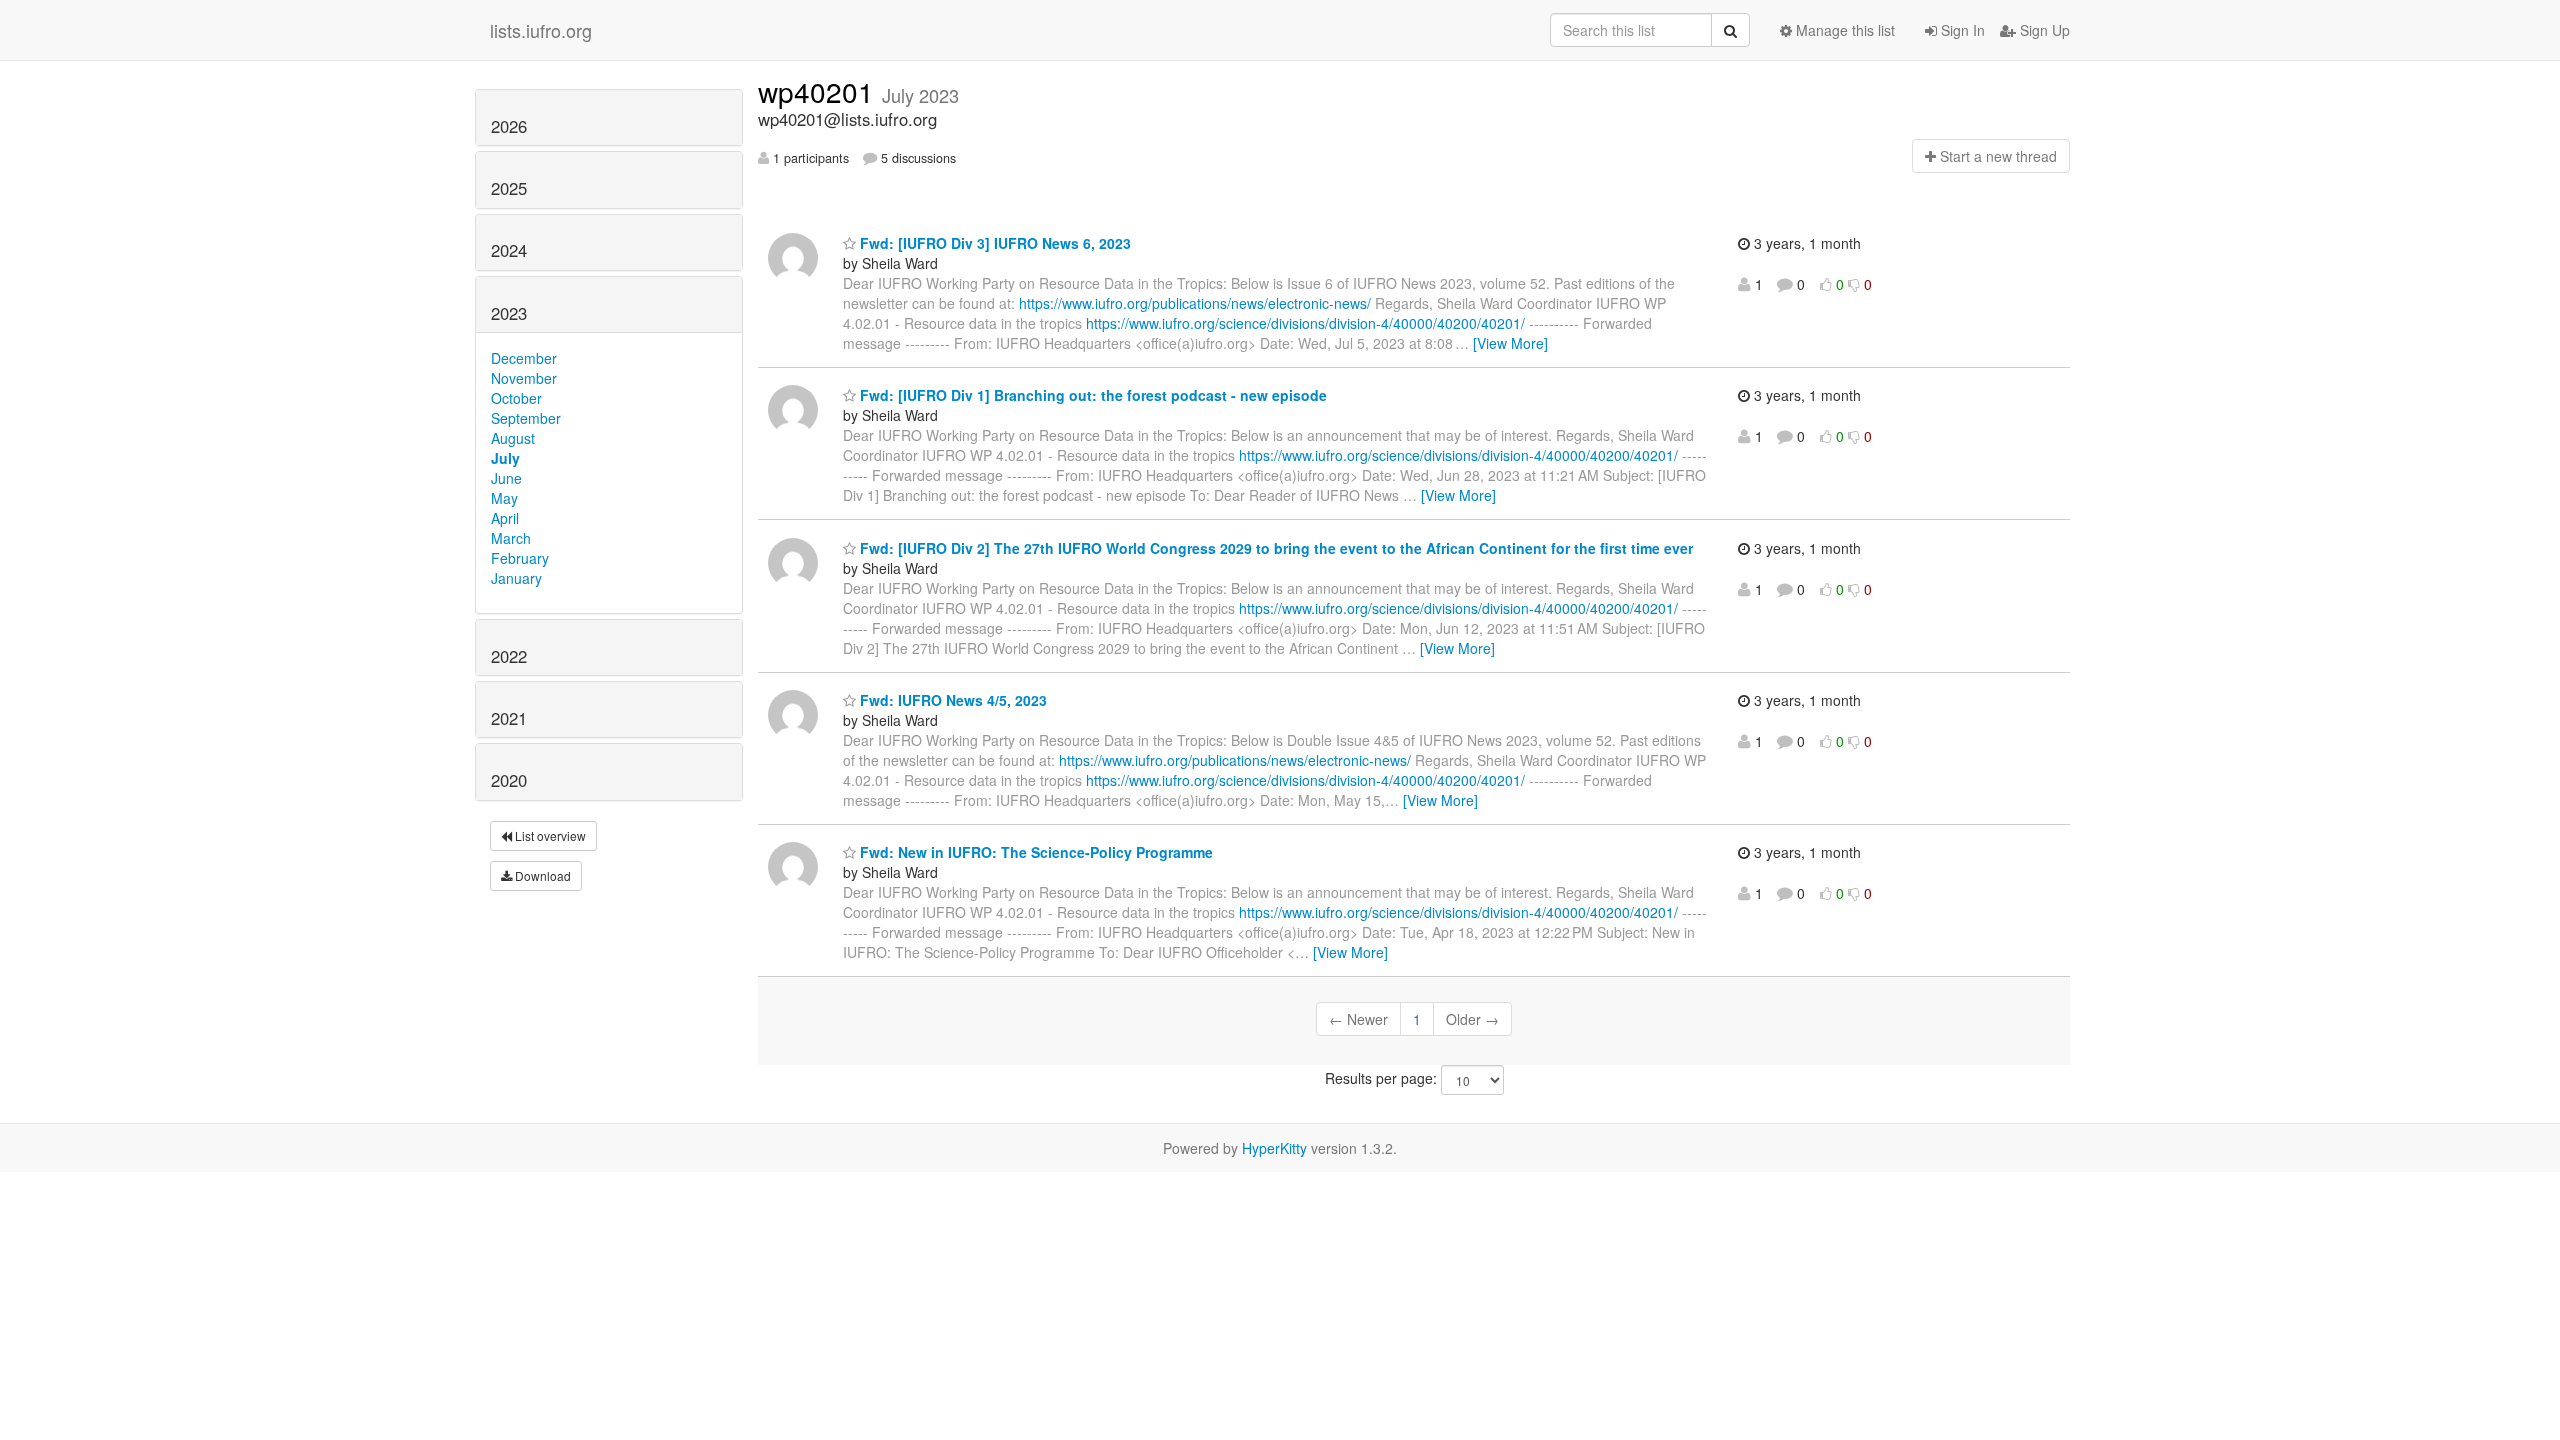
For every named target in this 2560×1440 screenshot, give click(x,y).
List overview (549, 835)
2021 (509, 718)
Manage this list (1843, 30)
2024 (509, 250)
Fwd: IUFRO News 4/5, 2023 (951, 700)
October (516, 398)
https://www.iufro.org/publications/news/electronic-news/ (1195, 303)
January (516, 578)
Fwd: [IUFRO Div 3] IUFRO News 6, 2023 (993, 243)
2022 (509, 656)
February (520, 558)
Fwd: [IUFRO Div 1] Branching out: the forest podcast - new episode (1091, 395)
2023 (509, 313)
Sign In (1961, 30)
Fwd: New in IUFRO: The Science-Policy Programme (1034, 852)
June (506, 478)
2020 (509, 780)
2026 (509, 126)
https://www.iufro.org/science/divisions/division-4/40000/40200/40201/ (1305, 323)
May (504, 498)
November (524, 378)
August (513, 438)
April (505, 518)
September (526, 418)
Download (541, 875)
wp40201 (820, 91)
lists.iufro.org (541, 30)
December (524, 358)
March (511, 538)
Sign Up (2043, 30)
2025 (509, 188)
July (505, 458)
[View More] (1510, 343)
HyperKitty (1274, 1148)
